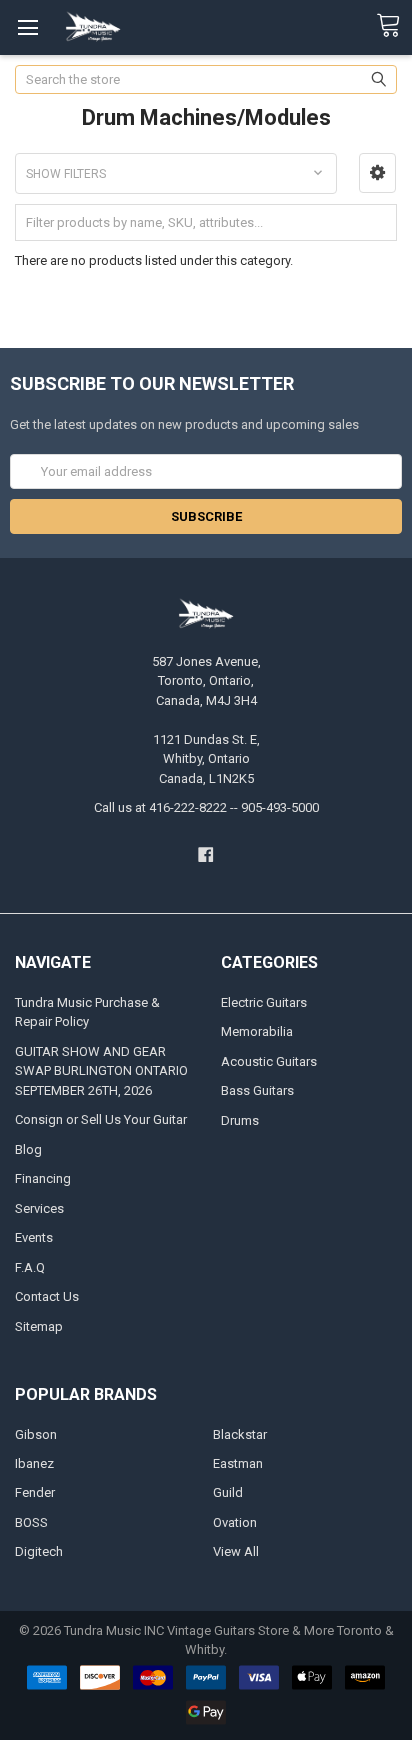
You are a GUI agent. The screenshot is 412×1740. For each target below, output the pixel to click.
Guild (228, 1492)
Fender (35, 1492)
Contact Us (47, 1296)
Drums (240, 1120)
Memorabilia (257, 1031)
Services (39, 1208)
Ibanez (34, 1463)
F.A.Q (30, 1267)
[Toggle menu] (27, 27)
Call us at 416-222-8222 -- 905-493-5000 (206, 807)
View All (236, 1551)
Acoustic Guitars (269, 1061)
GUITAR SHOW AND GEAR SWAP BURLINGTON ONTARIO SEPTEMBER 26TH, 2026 (101, 1071)
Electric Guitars (264, 1002)
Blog (28, 1149)
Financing (43, 1178)
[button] (377, 173)
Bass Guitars (257, 1090)
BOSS (31, 1522)
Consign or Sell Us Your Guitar (101, 1119)
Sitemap (39, 1326)
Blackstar (240, 1434)
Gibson (36, 1434)
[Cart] (394, 26)
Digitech (39, 1551)
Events (34, 1237)
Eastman (238, 1463)
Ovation (235, 1522)
